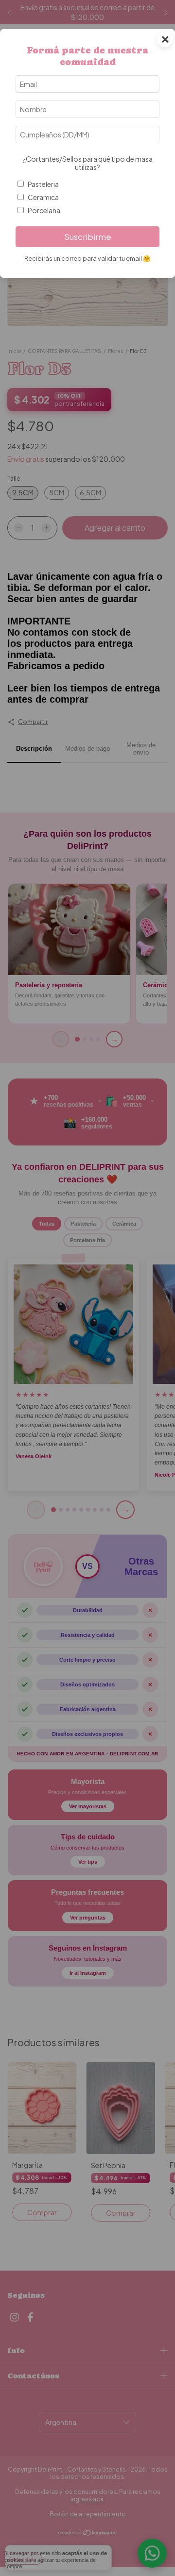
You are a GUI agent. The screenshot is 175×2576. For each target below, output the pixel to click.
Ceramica (43, 197)
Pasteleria (43, 184)
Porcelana (44, 210)
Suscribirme (88, 237)
